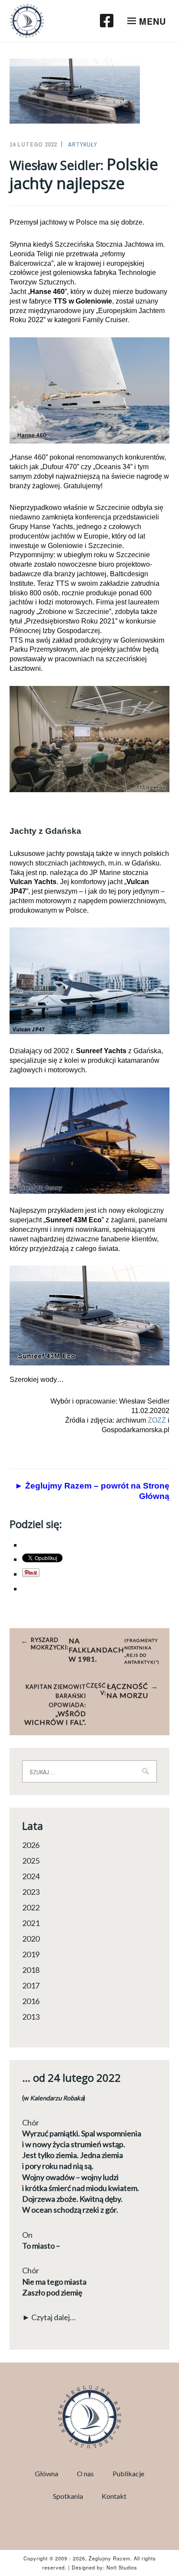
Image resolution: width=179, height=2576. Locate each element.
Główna (46, 2473)
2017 (31, 1985)
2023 (31, 1892)
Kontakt (114, 2496)
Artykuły (83, 144)
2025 (31, 1861)
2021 (31, 1923)
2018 (31, 1970)
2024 (31, 1876)
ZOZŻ (157, 1420)
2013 (31, 2017)
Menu (152, 21)
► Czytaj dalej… (49, 2317)
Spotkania (68, 2496)
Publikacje (128, 2473)
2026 (31, 1845)
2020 (31, 1939)
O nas (85, 2473)
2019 (31, 1954)
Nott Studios (122, 2567)
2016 (31, 2001)
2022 (31, 1907)
